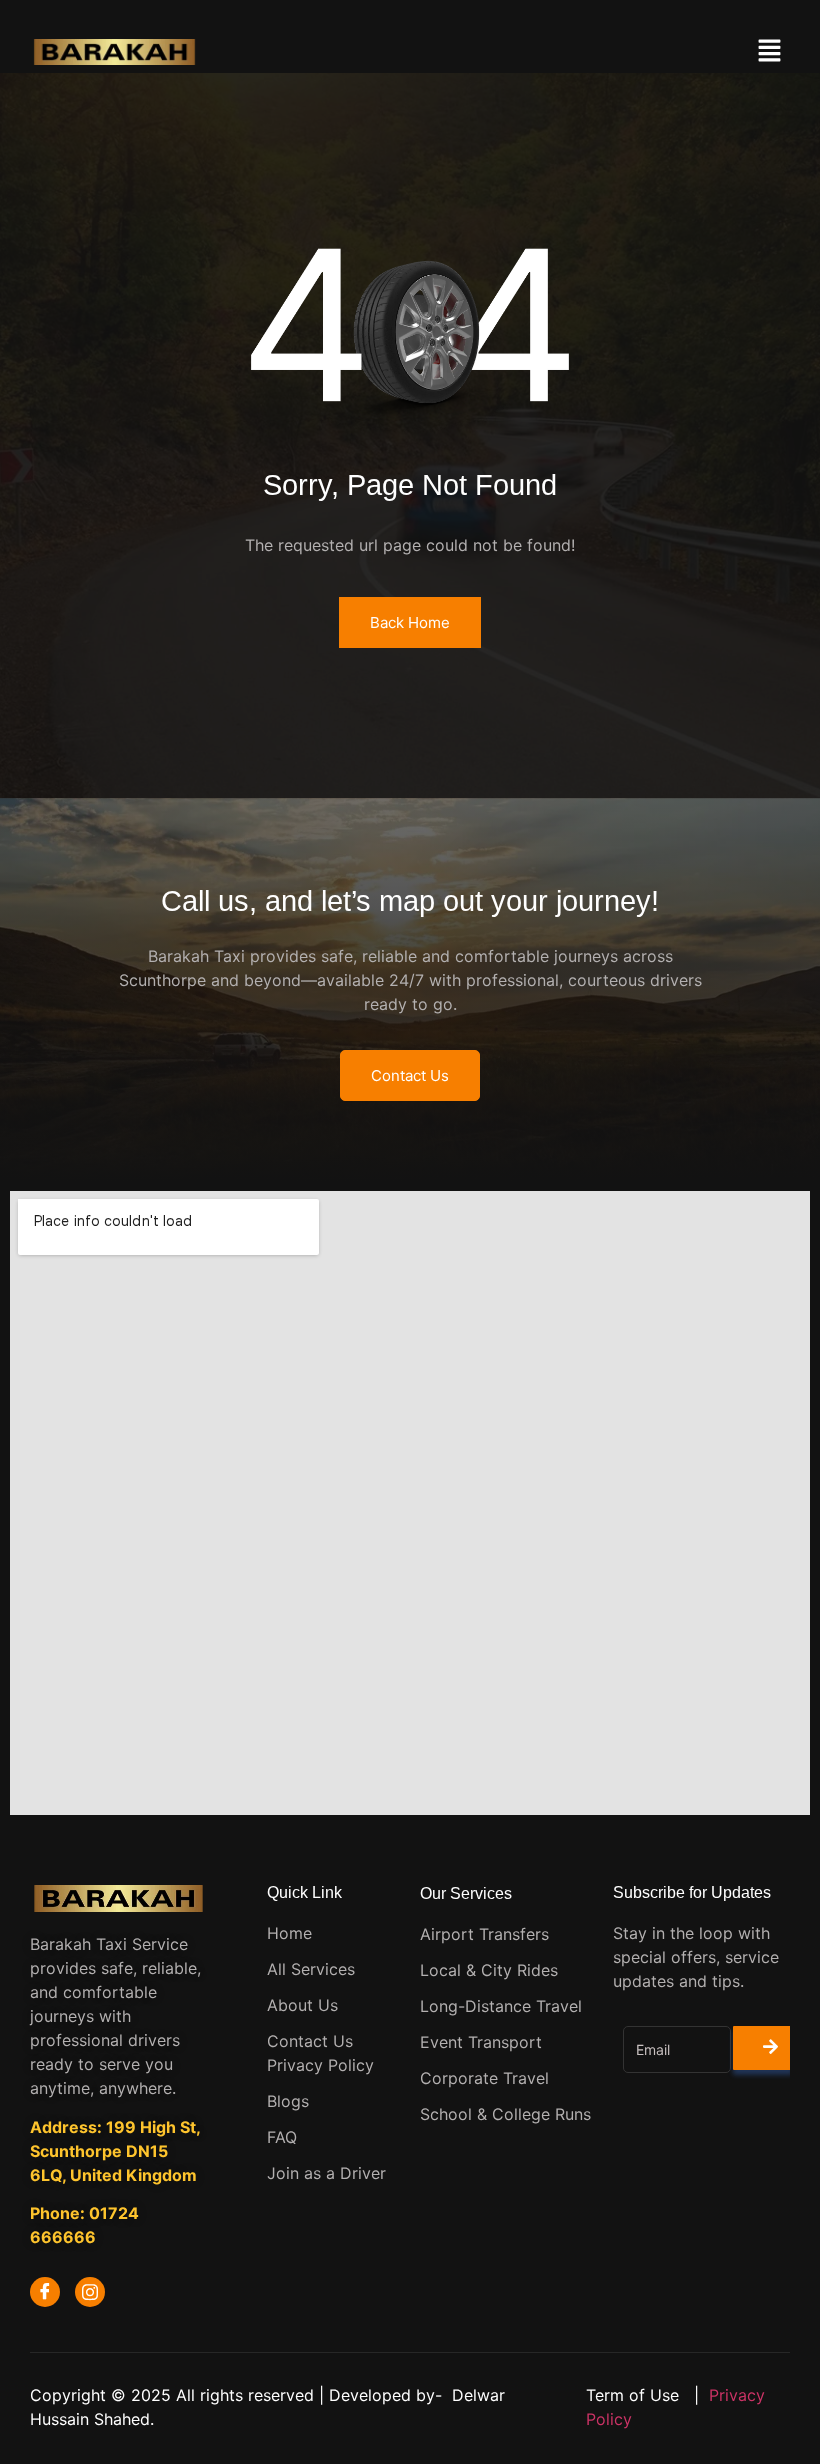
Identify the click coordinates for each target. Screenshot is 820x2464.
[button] (770, 51)
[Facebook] (45, 2292)
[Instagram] (90, 2292)
